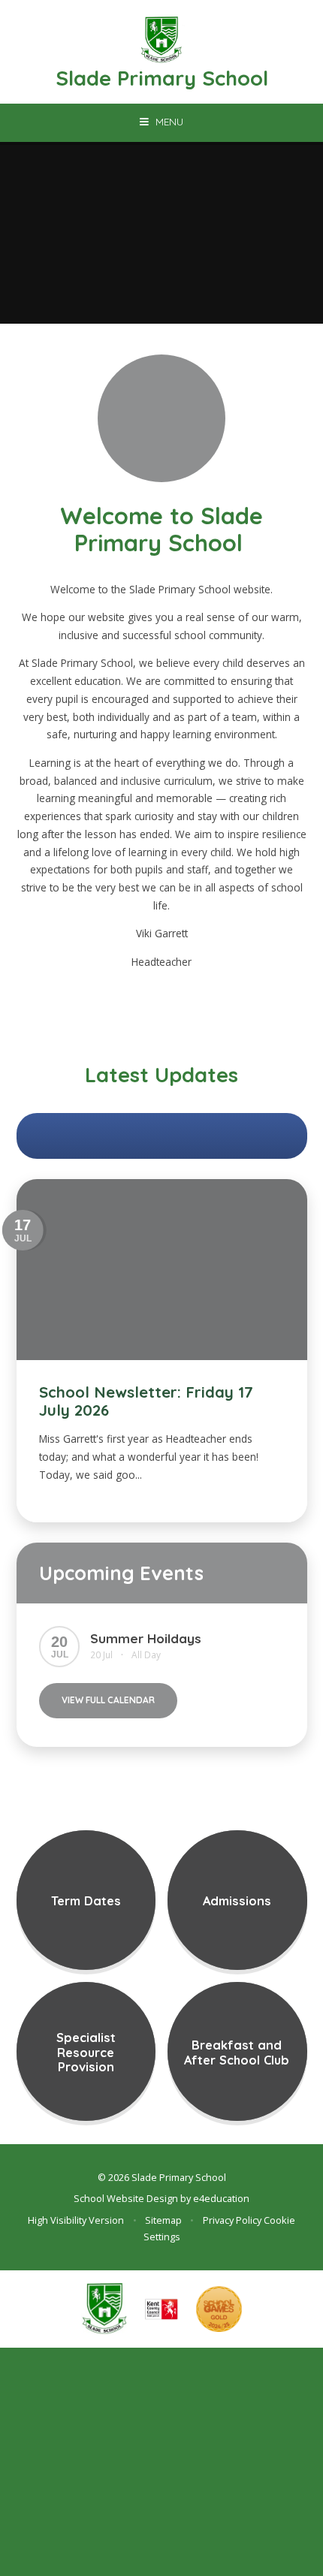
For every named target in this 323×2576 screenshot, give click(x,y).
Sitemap (163, 2220)
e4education (221, 2198)
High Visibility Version (76, 2220)
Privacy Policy (232, 2220)
